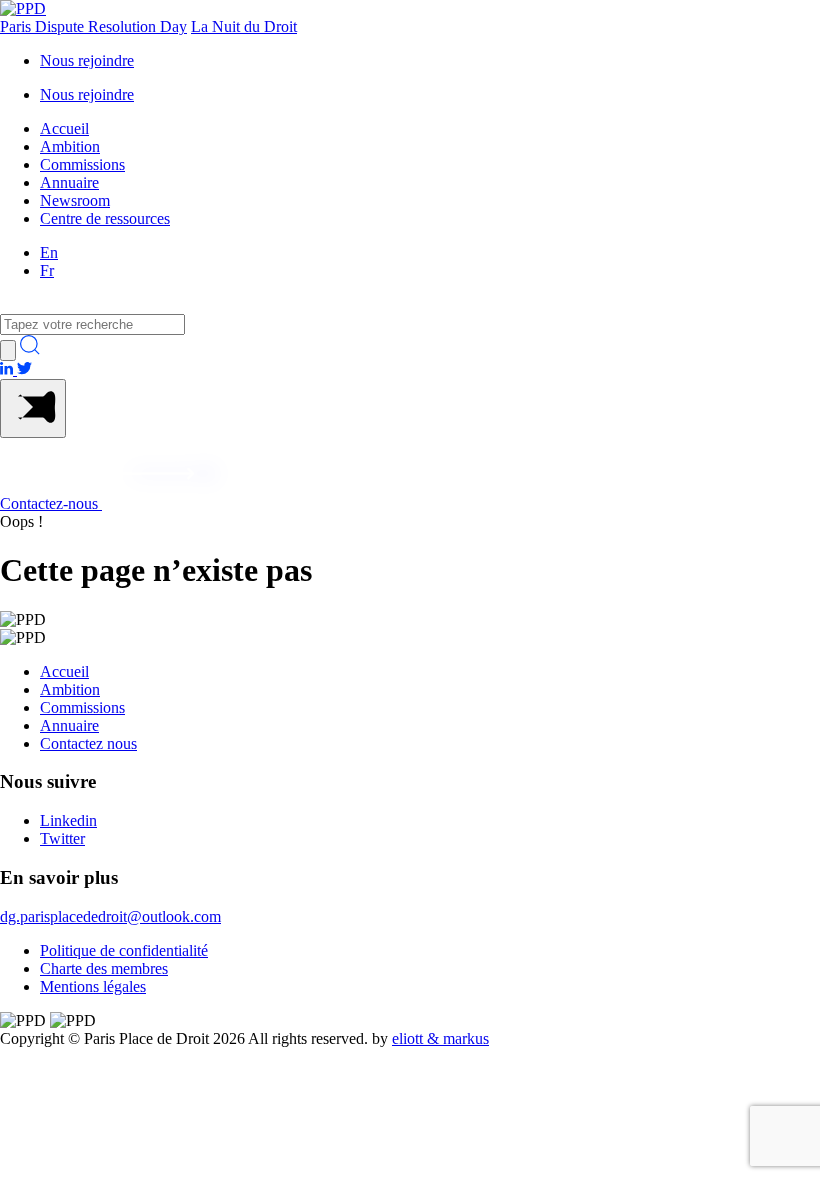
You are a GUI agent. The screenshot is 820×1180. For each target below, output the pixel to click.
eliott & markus (440, 1038)
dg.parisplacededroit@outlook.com (110, 916)
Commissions (82, 164)
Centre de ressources (105, 218)
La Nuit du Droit (244, 26)
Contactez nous (88, 743)
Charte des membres (104, 968)
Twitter (62, 838)
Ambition (70, 146)
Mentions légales (93, 986)
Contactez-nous (51, 503)
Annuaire (69, 182)
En (49, 252)
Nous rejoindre (87, 60)
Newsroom (75, 200)
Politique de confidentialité (124, 950)
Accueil (64, 128)
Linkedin (68, 820)
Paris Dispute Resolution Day (93, 26)
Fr (47, 270)
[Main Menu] (33, 408)
